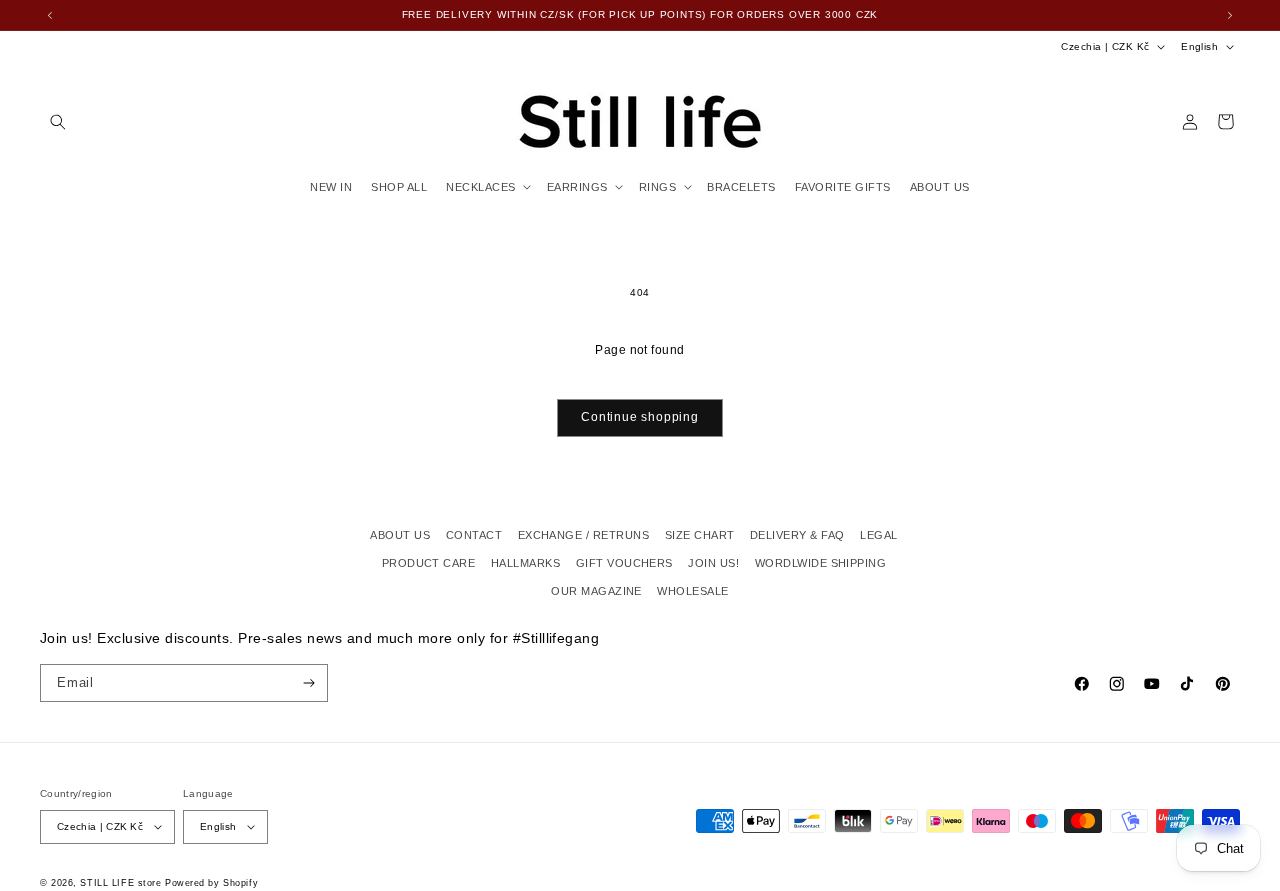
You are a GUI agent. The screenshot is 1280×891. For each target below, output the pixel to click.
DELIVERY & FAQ (797, 535)
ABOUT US (400, 535)
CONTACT (474, 535)
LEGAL (878, 535)
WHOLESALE (692, 591)
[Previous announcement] (50, 15)
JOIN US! (713, 563)
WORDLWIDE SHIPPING (821, 563)
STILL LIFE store (120, 883)
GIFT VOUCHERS (624, 563)
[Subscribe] (309, 683)
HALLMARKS (525, 563)
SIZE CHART (700, 535)
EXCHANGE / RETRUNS (584, 535)
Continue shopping (640, 417)
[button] (57, 121)
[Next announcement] (1230, 15)
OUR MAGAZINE (596, 591)
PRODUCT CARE (429, 563)
